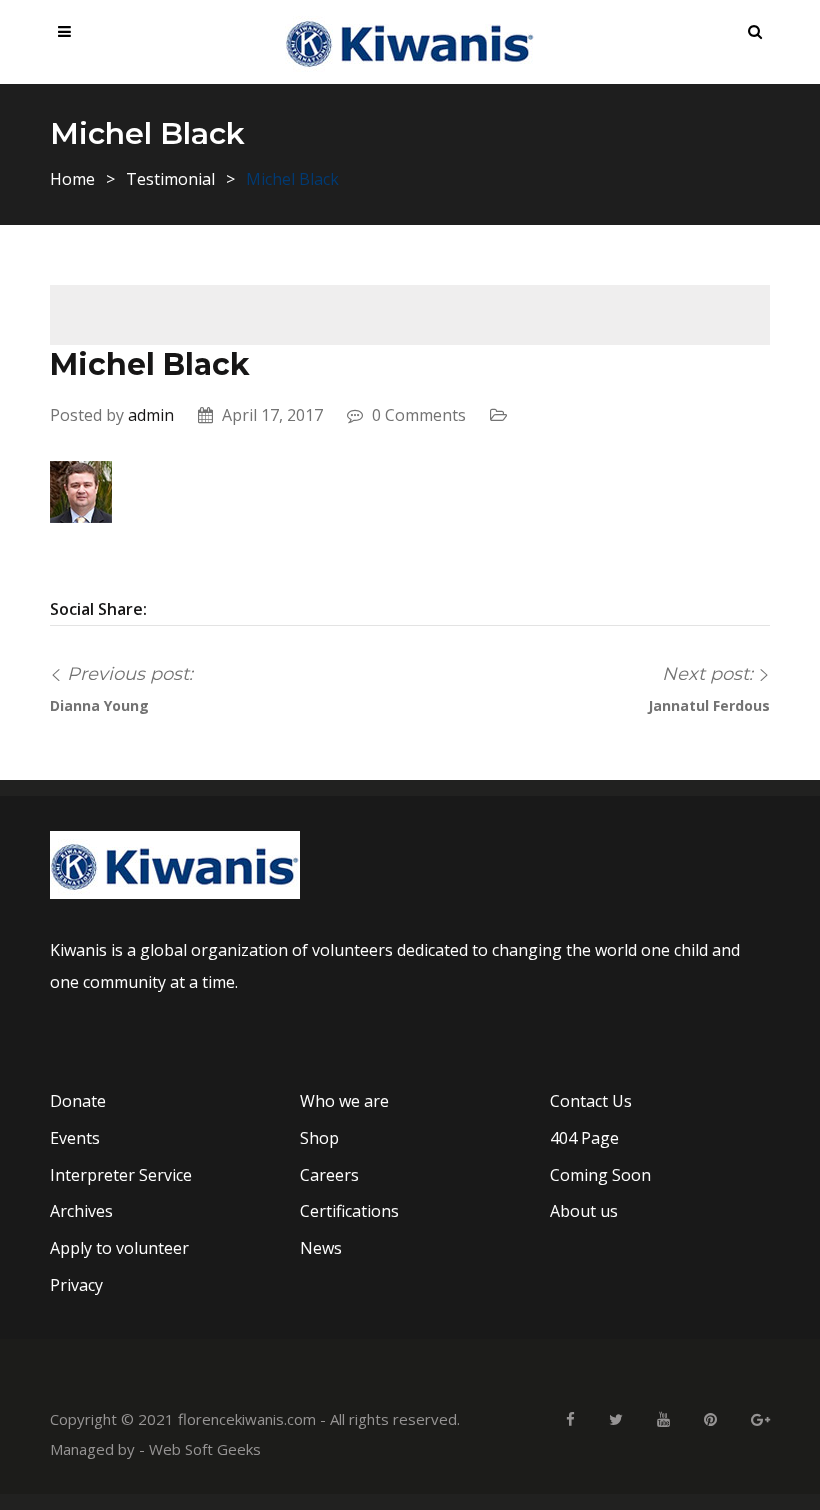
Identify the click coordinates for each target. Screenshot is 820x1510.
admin (151, 415)
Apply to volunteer (119, 1248)
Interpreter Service (121, 1175)
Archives (81, 1211)
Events (75, 1138)
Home (72, 179)
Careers (329, 1175)
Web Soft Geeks (205, 1449)
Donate (78, 1101)
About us (584, 1211)
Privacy (76, 1285)
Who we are (344, 1101)
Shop (319, 1138)
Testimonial (170, 179)
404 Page (584, 1138)
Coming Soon (600, 1175)
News (321, 1248)
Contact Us (591, 1101)
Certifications (349, 1211)
